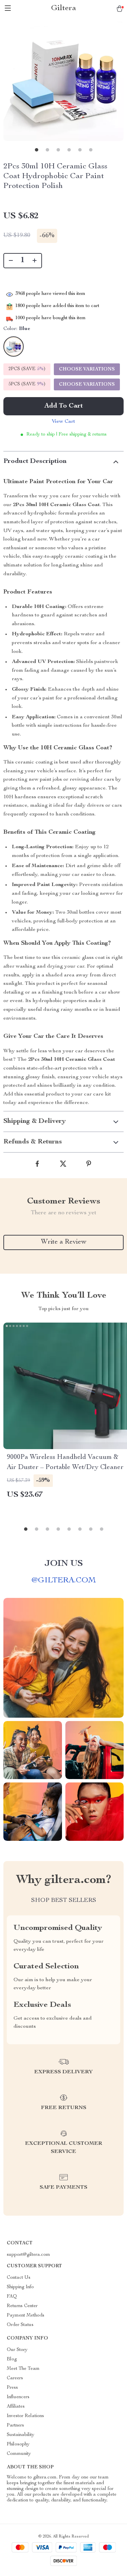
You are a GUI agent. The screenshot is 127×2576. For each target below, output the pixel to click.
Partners (15, 2426)
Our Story (17, 2350)
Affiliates (16, 2407)
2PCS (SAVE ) (27, 369)
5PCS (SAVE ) (27, 384)
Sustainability (20, 2435)
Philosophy (18, 2444)
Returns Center (22, 2306)
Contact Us (19, 2278)
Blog (12, 2359)
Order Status (20, 2325)
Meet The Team (23, 2369)
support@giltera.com (28, 2255)
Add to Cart (64, 406)
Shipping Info (20, 2287)
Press (12, 2388)
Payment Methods (26, 2316)
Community (19, 2454)
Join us (64, 1564)
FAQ (12, 2297)
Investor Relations (25, 2416)
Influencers (18, 2397)
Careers (15, 2378)
